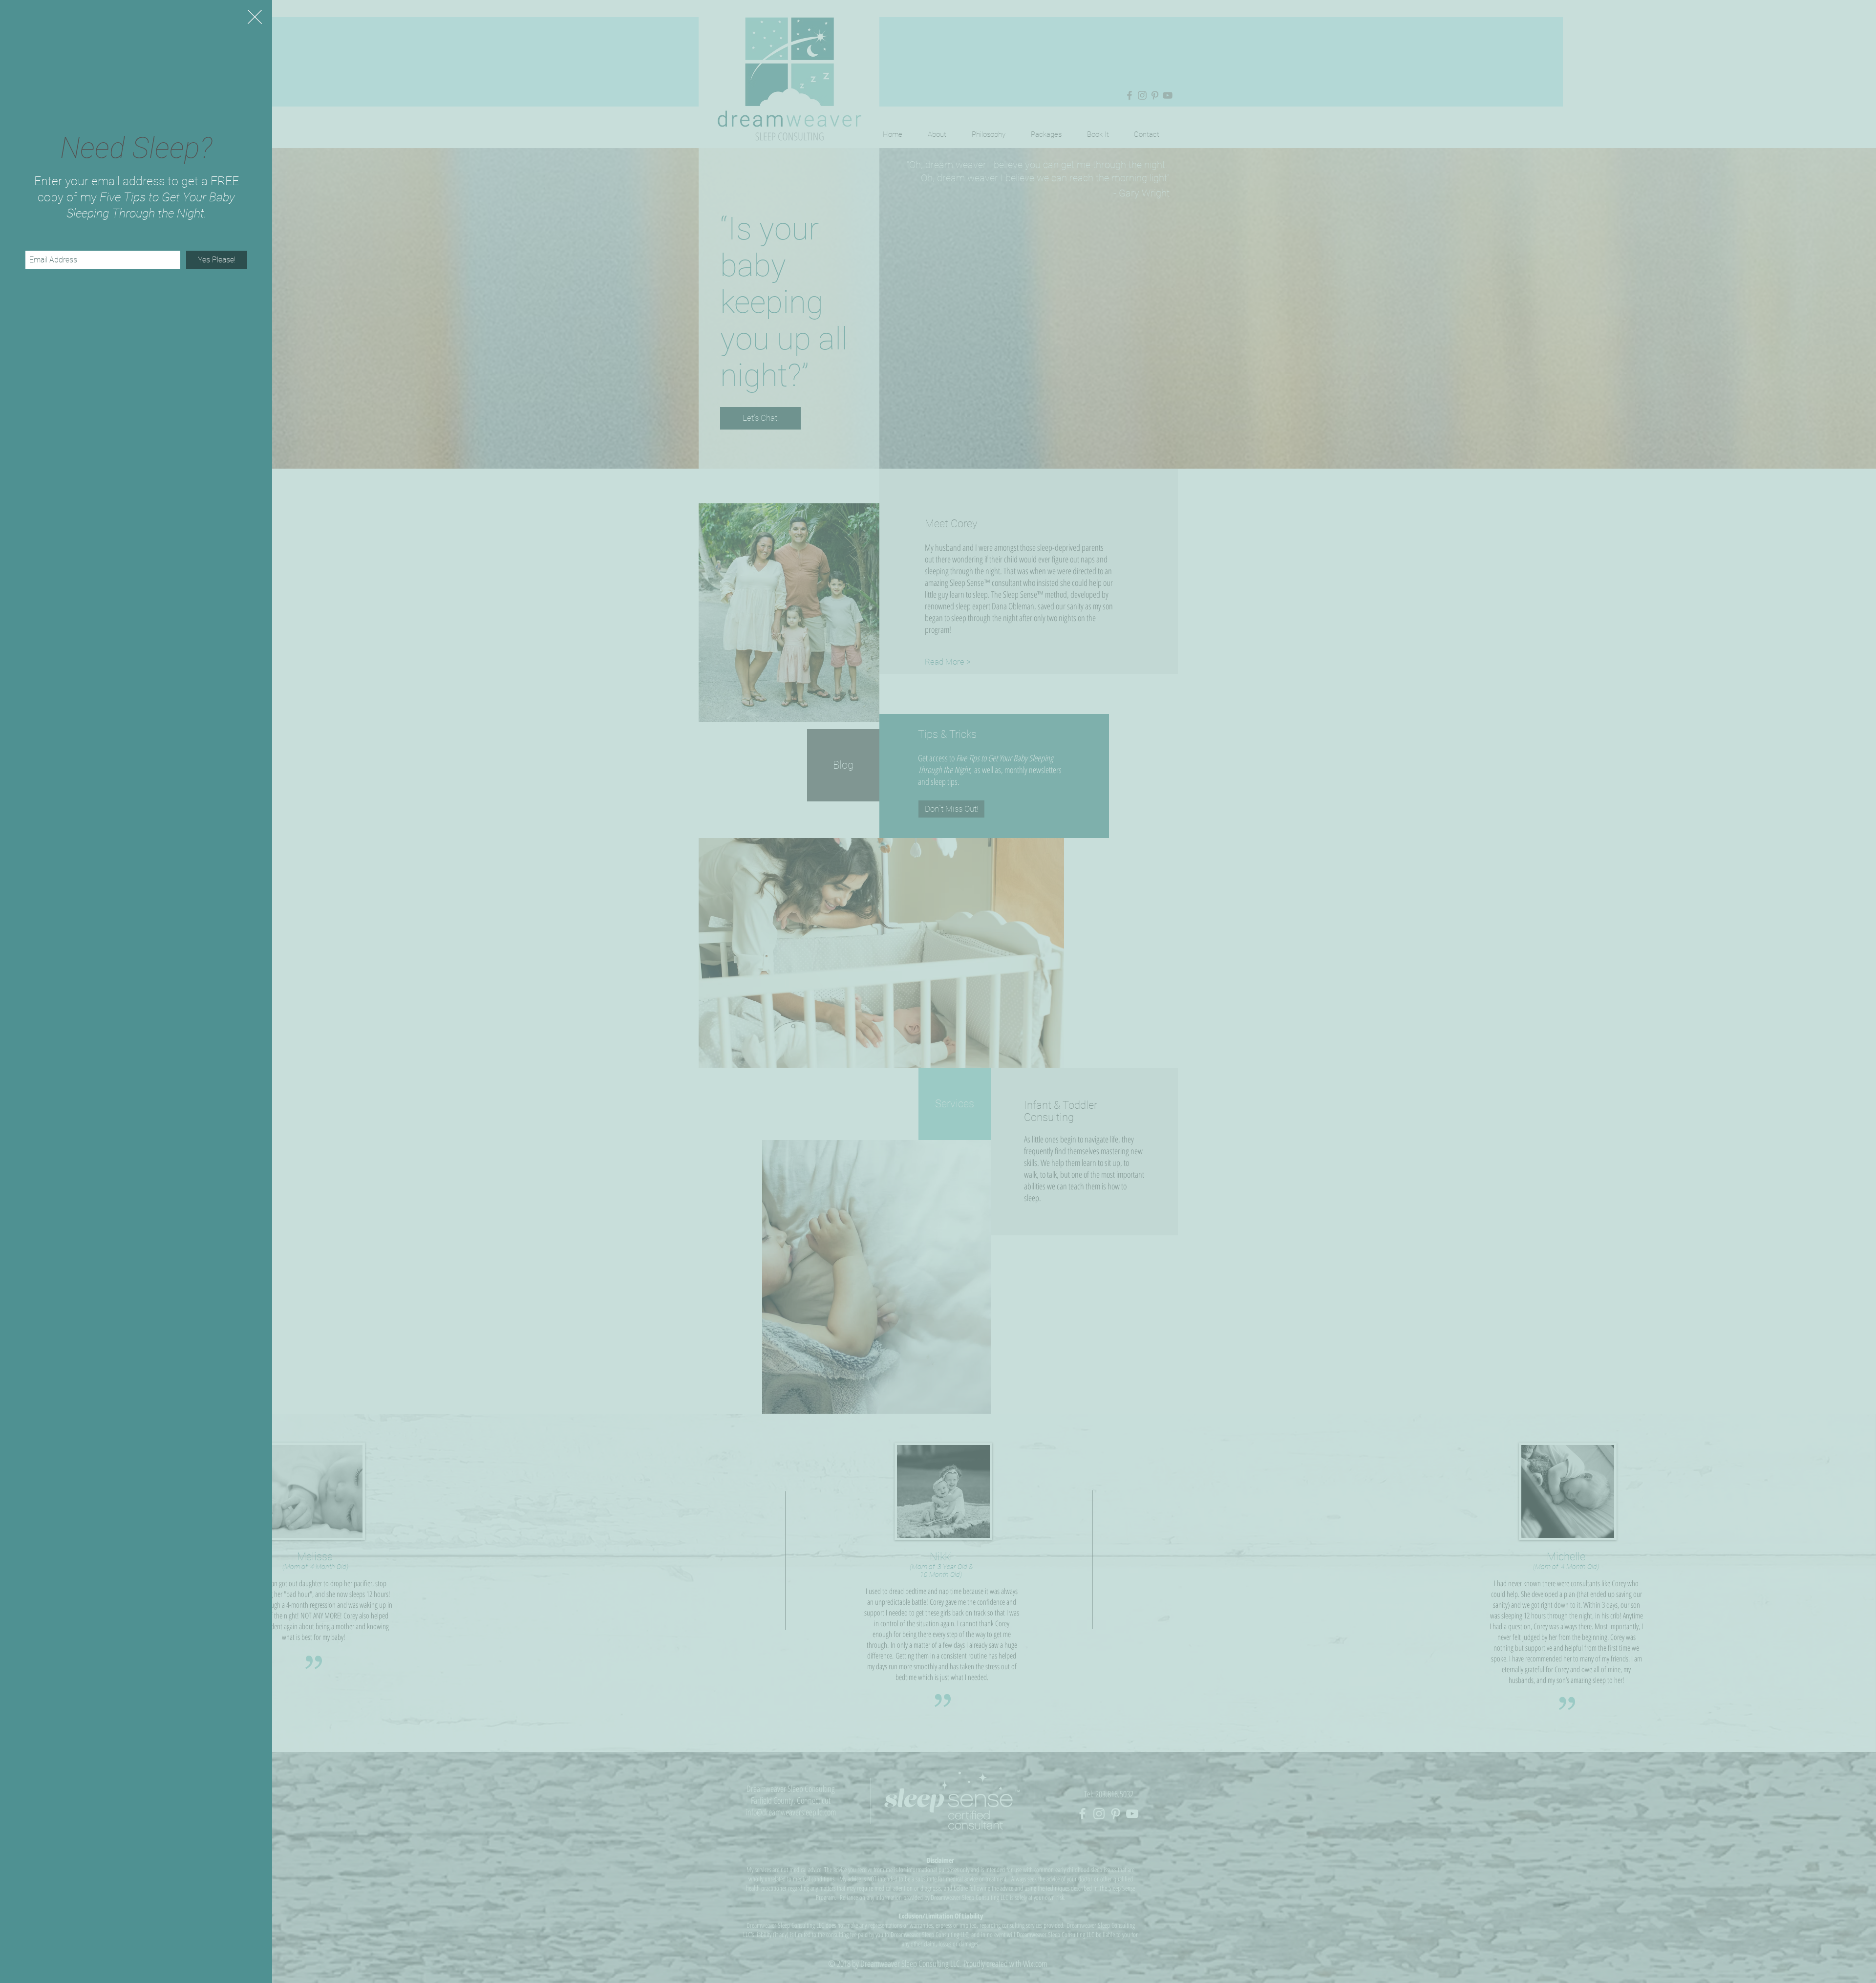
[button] (255, 17)
